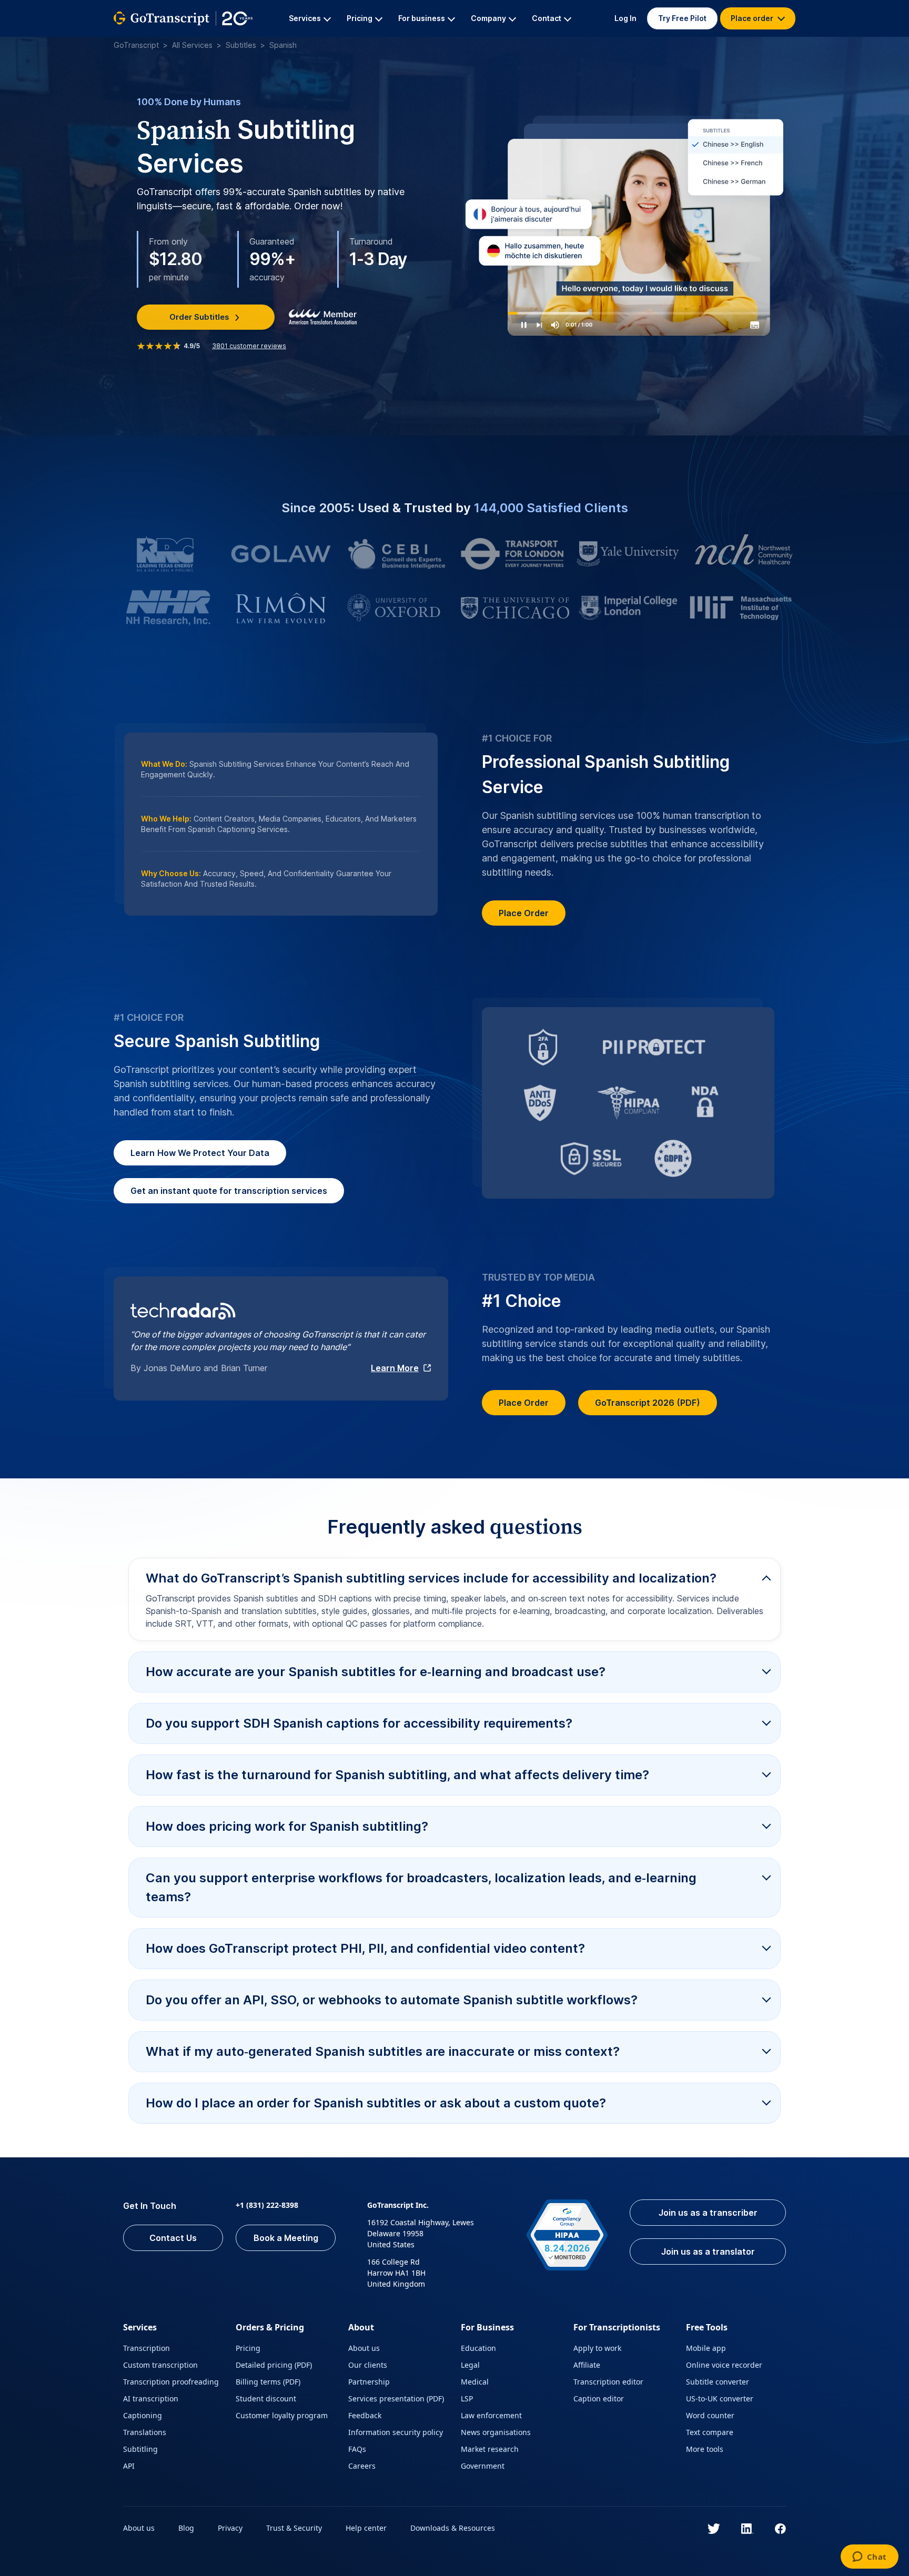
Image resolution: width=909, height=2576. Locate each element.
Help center (366, 2528)
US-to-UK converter (720, 2398)
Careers (362, 2466)
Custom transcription (160, 2365)
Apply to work (597, 2348)
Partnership (369, 2382)
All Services (192, 45)
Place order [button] (753, 18)
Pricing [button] (360, 18)
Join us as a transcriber (708, 2213)
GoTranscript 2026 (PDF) (648, 1403)
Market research (490, 2449)
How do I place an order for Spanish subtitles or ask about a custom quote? (376, 2103)
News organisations (496, 2432)
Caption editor (599, 2398)
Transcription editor (608, 2382)
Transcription (147, 2348)
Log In (625, 18)
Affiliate (587, 2365)
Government (483, 2466)
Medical (475, 2382)
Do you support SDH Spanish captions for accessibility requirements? (359, 1723)
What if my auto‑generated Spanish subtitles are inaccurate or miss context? (383, 2051)
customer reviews (249, 346)
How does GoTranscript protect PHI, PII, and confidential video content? (365, 1948)
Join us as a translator (708, 2252)
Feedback (365, 2415)
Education (478, 2348)
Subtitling (140, 2449)
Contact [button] (547, 18)
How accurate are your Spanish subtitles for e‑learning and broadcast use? (376, 1672)
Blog (186, 2528)
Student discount (266, 2398)
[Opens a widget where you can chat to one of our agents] (869, 2558)
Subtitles (241, 45)
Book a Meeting (286, 2238)
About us (364, 2348)
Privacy (230, 2528)
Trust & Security (294, 2528)
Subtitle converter (718, 2382)
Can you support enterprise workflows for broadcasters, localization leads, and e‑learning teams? (421, 1887)
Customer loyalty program (282, 2415)
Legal (470, 2365)
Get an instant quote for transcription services (229, 1191)
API (129, 2466)
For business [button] (422, 18)
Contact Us (173, 2238)
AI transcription (151, 2398)
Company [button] (488, 18)
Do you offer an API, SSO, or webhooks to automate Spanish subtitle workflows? (392, 2000)
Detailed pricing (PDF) (274, 2365)
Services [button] (305, 18)
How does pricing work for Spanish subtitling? (287, 1826)
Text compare (710, 2432)
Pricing (248, 2348)
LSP (467, 2398)
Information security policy (396, 2432)
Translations (145, 2432)
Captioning (143, 2415)
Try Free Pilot (682, 18)
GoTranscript (136, 45)
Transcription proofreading (171, 2382)
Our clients (368, 2365)
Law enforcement (491, 2415)
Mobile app (706, 2348)
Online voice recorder (724, 2365)
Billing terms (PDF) (268, 2382)
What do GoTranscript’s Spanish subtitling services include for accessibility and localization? (431, 1578)
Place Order (524, 913)
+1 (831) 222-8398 (267, 2205)
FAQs (357, 2449)
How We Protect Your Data (200, 1153)
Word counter (710, 2415)
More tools (705, 2449)
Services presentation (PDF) (396, 2398)
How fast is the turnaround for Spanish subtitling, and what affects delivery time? (397, 1775)
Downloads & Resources (453, 2528)
